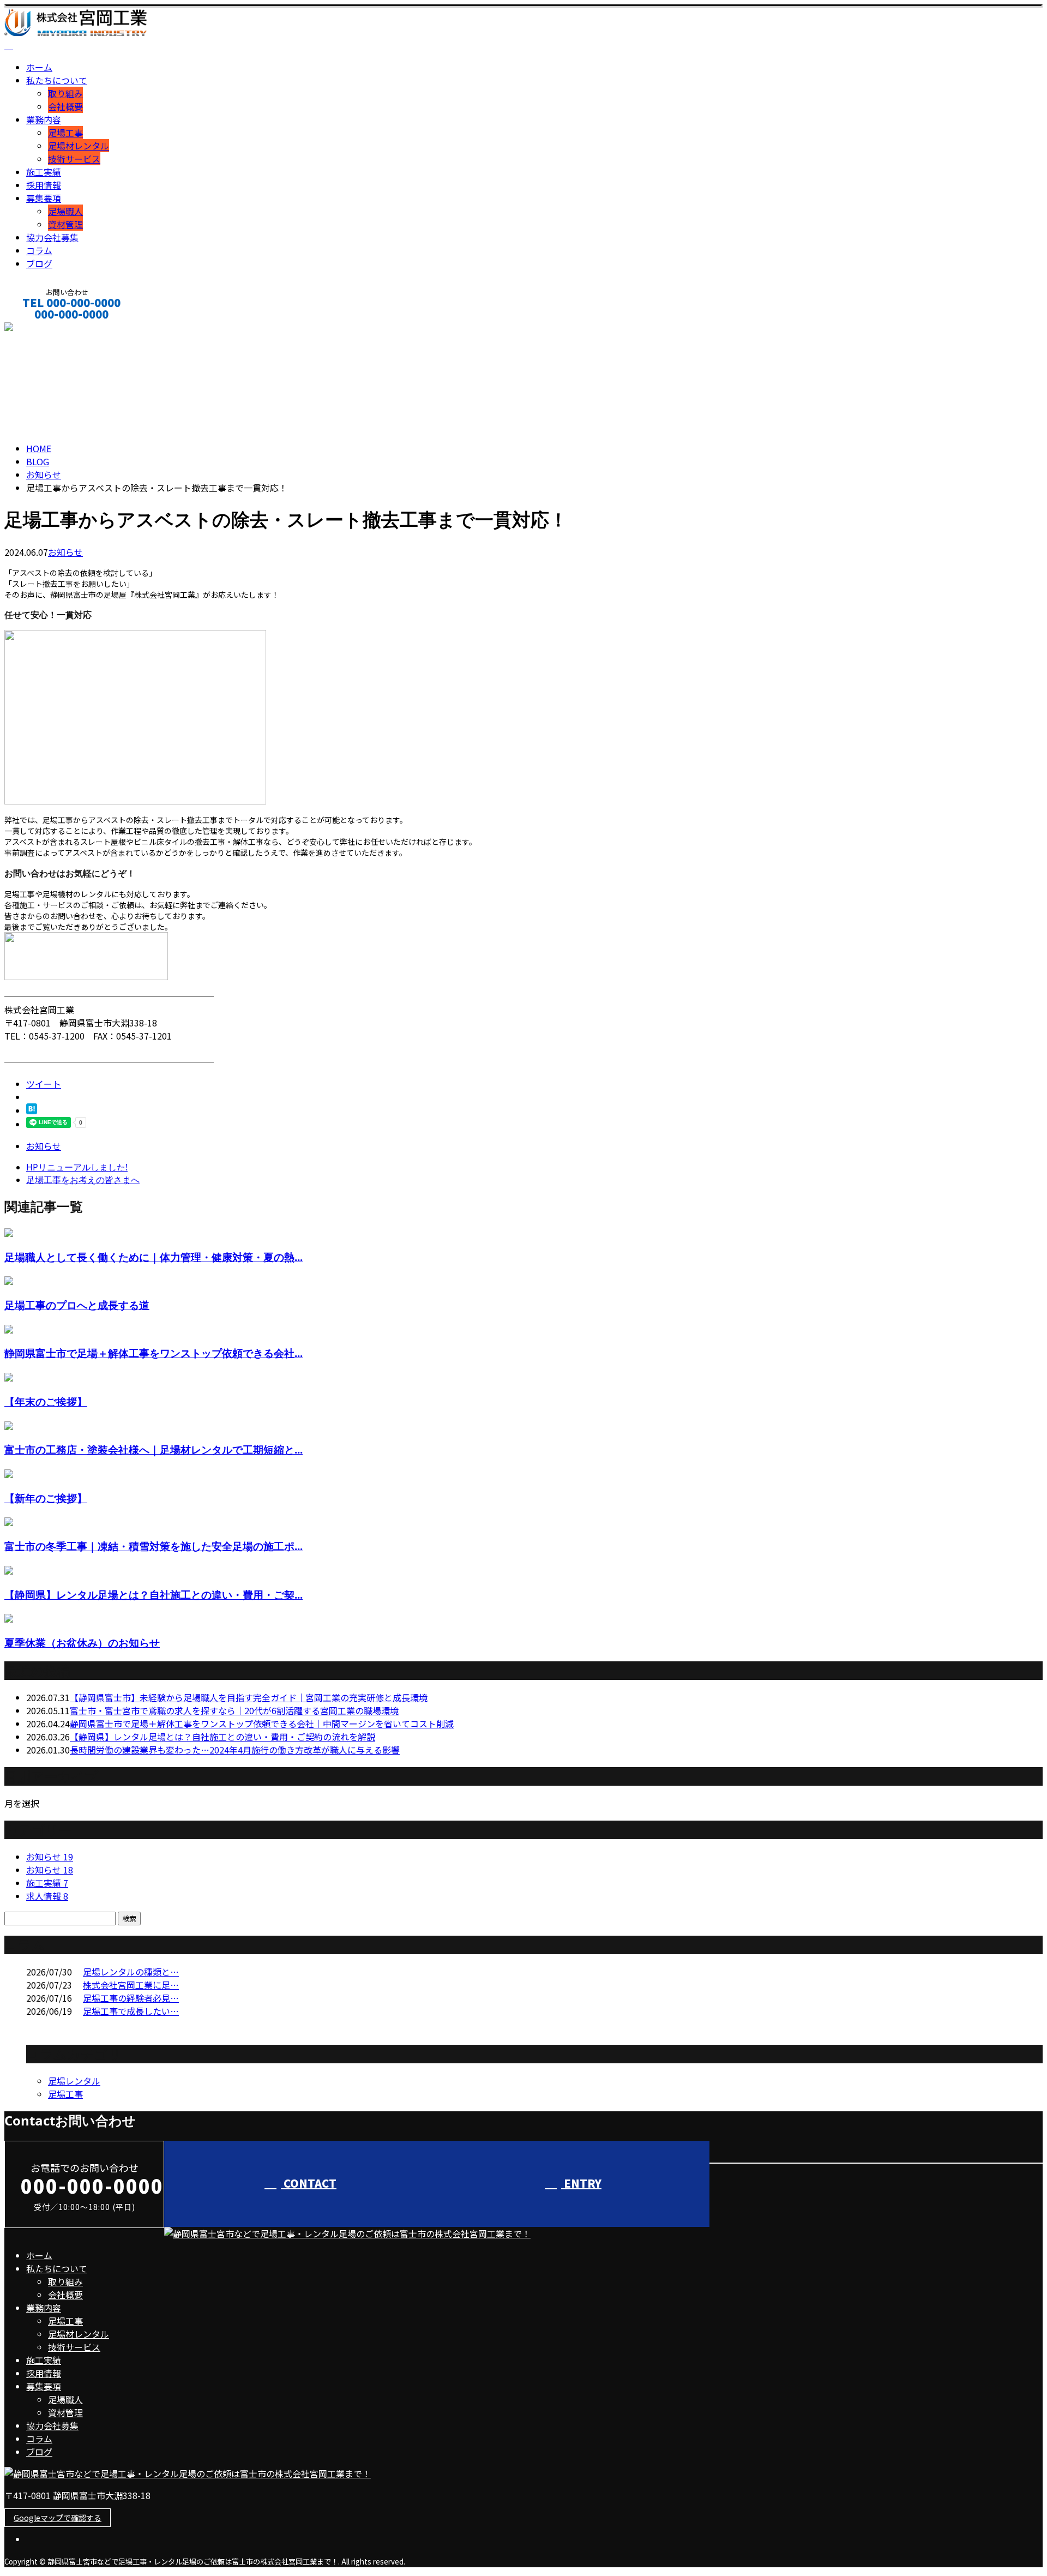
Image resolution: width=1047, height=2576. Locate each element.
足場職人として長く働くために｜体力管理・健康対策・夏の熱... (154, 1257)
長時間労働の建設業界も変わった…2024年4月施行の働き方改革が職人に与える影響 (235, 1750)
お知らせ (65, 552)
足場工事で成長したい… (131, 2011)
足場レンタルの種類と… (131, 1972)
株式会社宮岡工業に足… (131, 1985)
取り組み (65, 93)
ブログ (39, 263)
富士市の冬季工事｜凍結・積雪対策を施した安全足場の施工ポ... (154, 1546)
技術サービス (74, 159)
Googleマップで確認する (58, 2518)
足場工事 (65, 133)
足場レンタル (74, 2081)
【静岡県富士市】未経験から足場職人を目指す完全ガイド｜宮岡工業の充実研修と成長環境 (249, 1697)
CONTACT (43, 329)
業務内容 (44, 119)
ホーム (39, 67)
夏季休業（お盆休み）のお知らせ (82, 1643)
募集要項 (44, 198)
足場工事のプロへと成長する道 (77, 1305)
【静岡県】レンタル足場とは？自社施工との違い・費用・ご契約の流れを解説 (222, 1737)
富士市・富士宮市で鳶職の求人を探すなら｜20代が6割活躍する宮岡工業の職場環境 (234, 1710)
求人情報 (47, 1896)
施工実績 (44, 172)
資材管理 (65, 224)
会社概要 (65, 106)
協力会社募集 (52, 237)
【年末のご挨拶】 (46, 1401)
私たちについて (57, 80)
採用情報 (44, 185)
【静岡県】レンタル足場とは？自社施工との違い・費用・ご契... (154, 1595)
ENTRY (581, 2183)
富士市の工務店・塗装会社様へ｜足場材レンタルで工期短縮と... (154, 1449)
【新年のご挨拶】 (46, 1498)
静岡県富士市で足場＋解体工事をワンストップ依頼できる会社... (154, 1353)
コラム (39, 250)
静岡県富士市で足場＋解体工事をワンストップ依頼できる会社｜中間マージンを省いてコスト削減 (262, 1724)
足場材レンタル (79, 146)
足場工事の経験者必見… (131, 1998)
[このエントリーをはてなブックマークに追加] (32, 1110)
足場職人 (65, 211)
